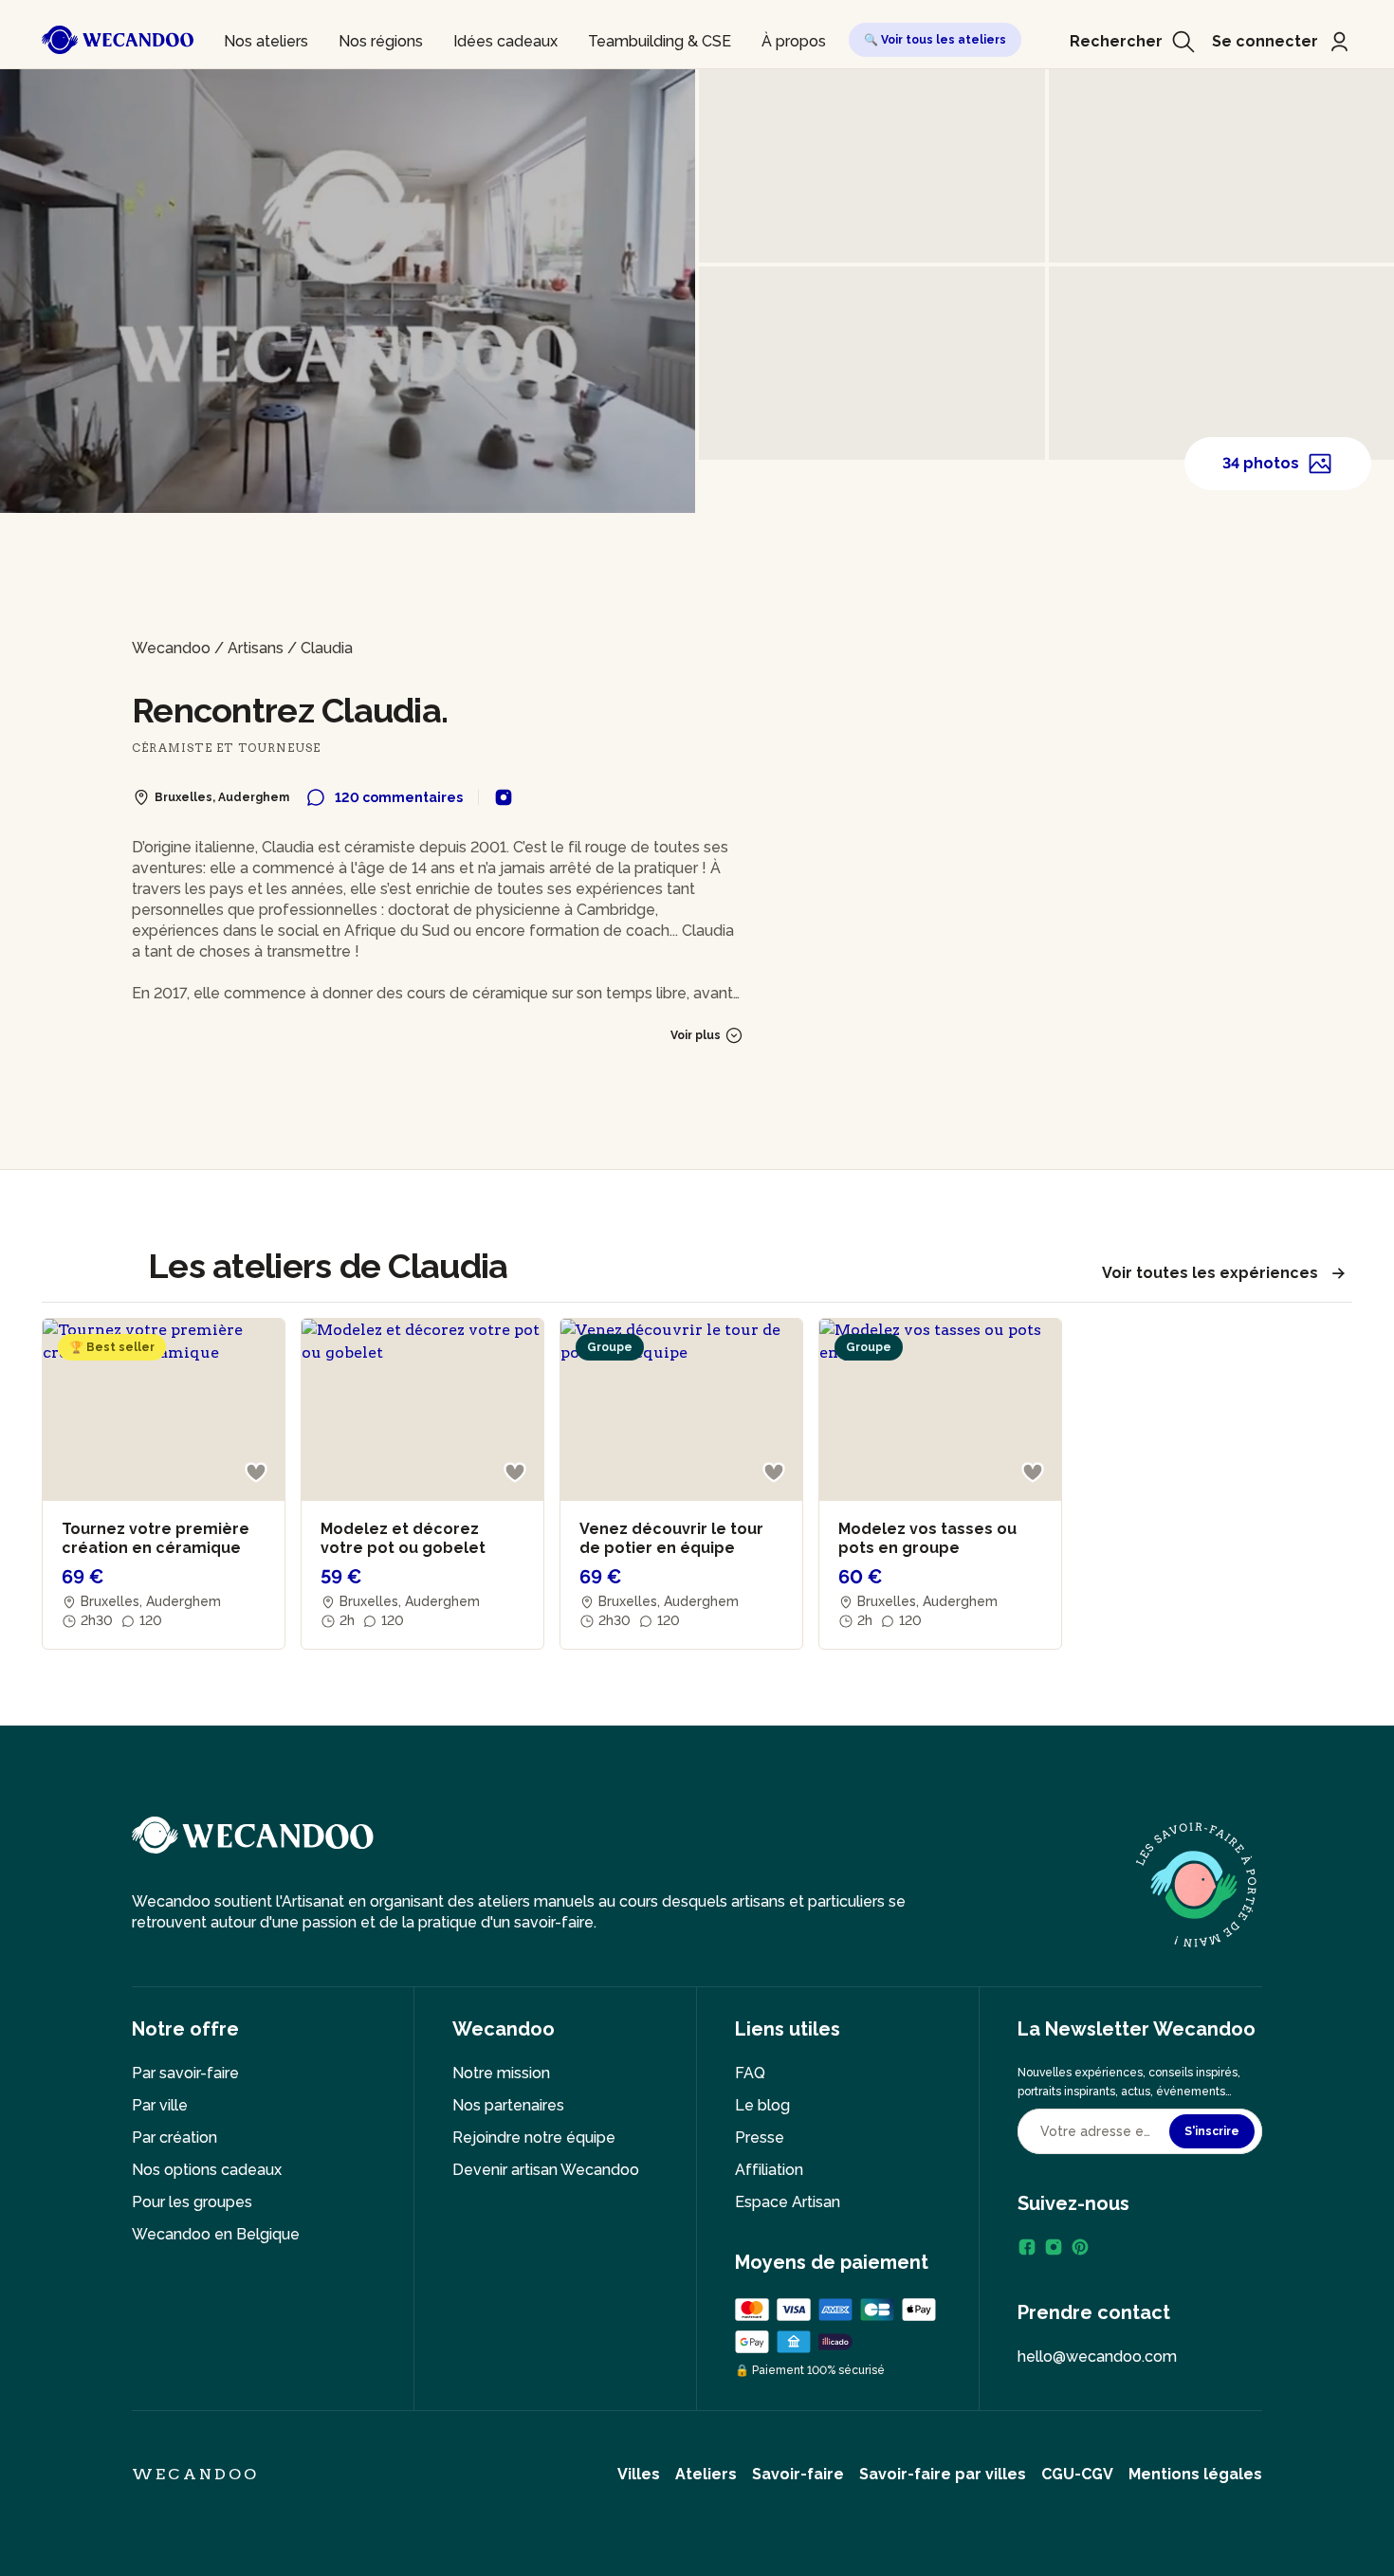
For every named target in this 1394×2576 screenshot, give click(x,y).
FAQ (750, 2073)
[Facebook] (1027, 2247)
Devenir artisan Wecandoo (546, 2170)
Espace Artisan (788, 2202)
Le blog (762, 2105)
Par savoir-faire (185, 2073)
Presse (760, 2138)
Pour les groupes (192, 2202)
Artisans (256, 648)
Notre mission (501, 2073)
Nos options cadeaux (207, 2170)
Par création (174, 2138)
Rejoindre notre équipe (534, 2138)
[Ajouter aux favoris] (256, 1472)
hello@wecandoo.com (1097, 2357)
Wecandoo (171, 648)
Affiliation (769, 2170)
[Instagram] (1054, 2247)
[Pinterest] (1080, 2247)
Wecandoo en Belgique (216, 2234)
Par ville (160, 2105)
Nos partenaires (508, 2105)
